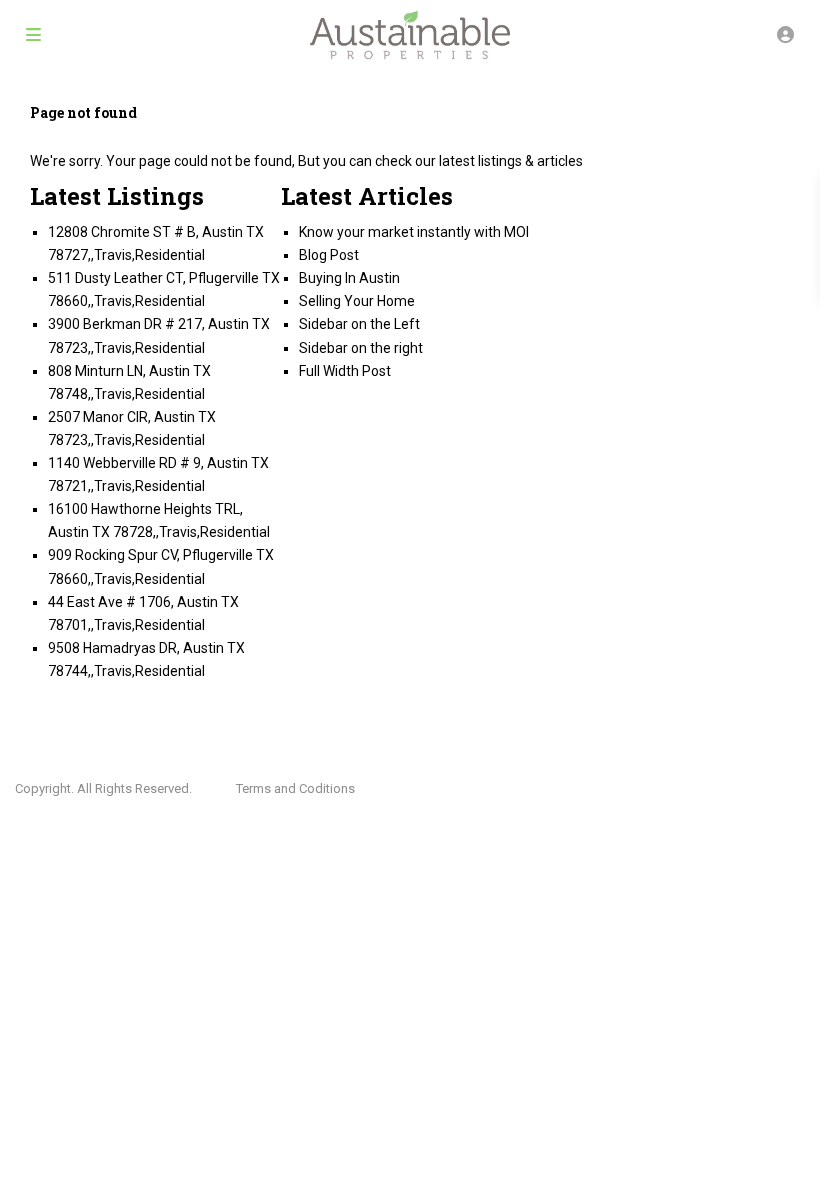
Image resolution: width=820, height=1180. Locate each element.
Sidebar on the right (361, 348)
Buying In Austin (349, 278)
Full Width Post (345, 371)
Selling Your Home (357, 301)
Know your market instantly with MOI (414, 232)
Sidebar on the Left (359, 324)
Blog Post (329, 255)
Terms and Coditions (295, 788)
